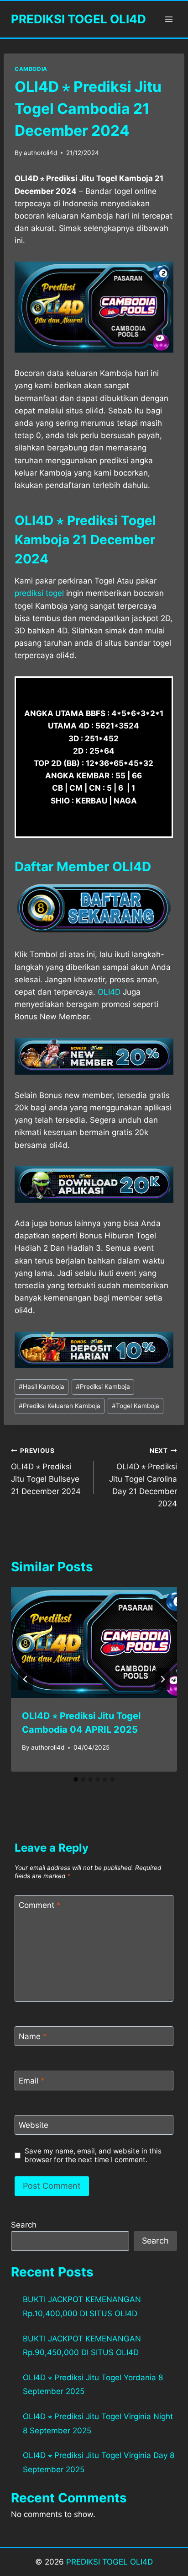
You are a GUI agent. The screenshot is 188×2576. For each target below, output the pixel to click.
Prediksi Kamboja (103, 1387)
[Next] (162, 1679)
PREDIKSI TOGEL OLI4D (110, 2562)
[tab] (76, 1779)
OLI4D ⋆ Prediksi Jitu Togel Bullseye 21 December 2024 (46, 1471)
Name (33, 2036)
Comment (40, 1905)
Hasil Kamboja (42, 1387)
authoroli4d (40, 153)
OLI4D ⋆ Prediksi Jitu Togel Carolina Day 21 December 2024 (143, 1478)
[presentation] (94, 1643)
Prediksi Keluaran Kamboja (60, 1406)
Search (24, 2225)
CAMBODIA (31, 69)
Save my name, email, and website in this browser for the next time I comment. (93, 2156)
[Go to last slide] (26, 1679)
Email (32, 2081)
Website (34, 2125)
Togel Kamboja (136, 1406)
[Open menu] (169, 19)
